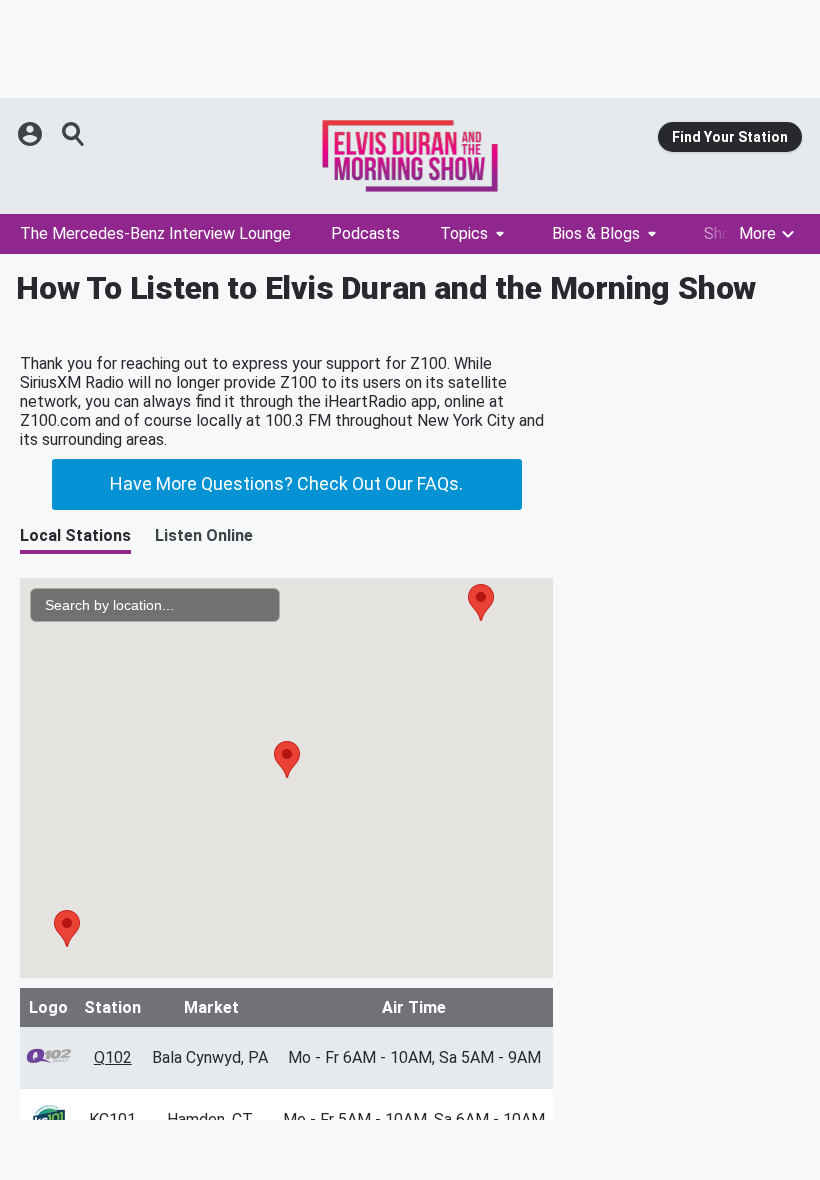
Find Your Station (730, 137)
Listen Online (204, 535)
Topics (464, 233)
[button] (67, 928)
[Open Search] (74, 134)
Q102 (113, 1057)
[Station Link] (410, 156)
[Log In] (32, 134)
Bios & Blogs (596, 233)
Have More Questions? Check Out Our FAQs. (286, 483)
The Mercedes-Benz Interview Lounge (155, 233)
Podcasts (365, 233)
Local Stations (75, 535)
